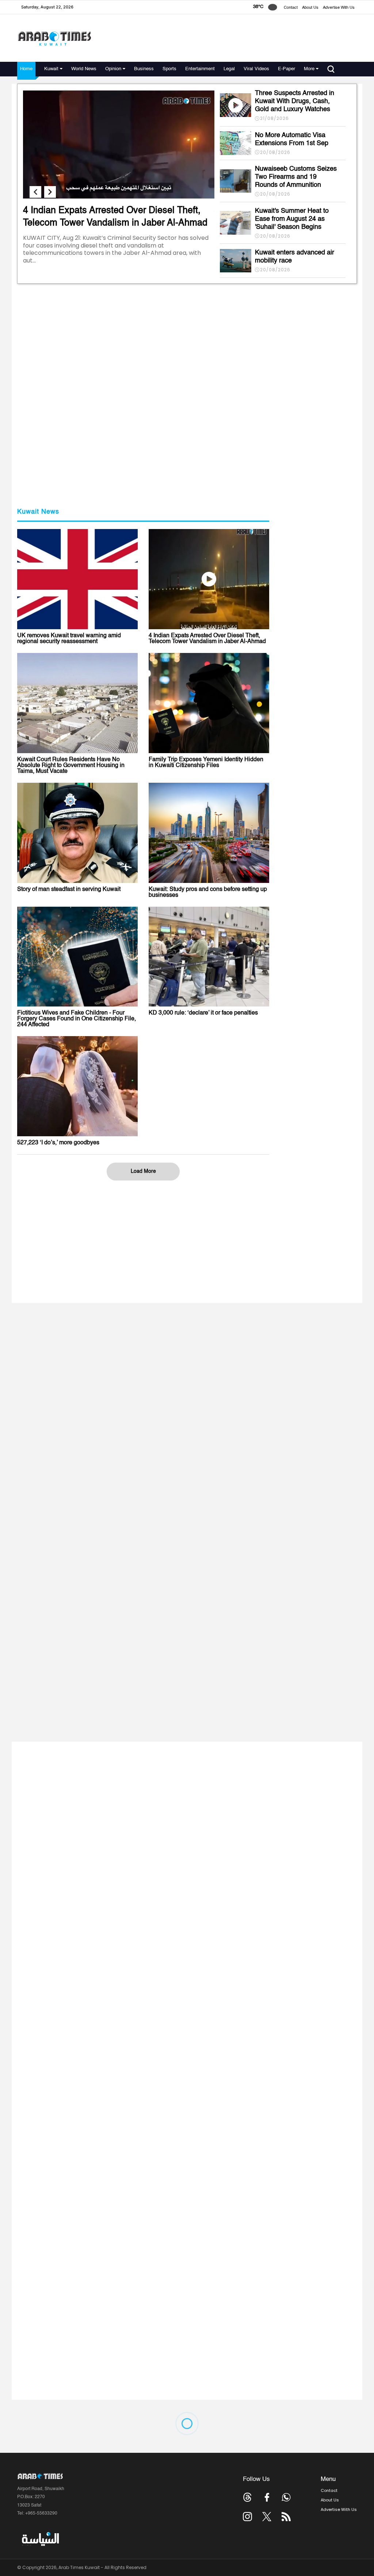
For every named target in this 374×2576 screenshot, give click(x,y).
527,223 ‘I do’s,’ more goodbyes (58, 1143)
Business (144, 69)
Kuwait (51, 69)
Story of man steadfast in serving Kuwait (69, 889)
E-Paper (287, 69)
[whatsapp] (286, 2497)
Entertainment (200, 69)
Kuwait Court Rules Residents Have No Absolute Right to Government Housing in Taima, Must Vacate (71, 766)
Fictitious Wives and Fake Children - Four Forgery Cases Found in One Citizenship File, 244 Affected (77, 1019)
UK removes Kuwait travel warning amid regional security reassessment (69, 639)
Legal (229, 69)
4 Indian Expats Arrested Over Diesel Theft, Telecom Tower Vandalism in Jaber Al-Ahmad (207, 639)
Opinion (113, 69)
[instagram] (247, 2517)
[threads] (247, 2497)
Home (26, 69)
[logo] (54, 38)
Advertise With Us (339, 8)
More (309, 69)
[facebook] (267, 2497)
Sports (169, 69)
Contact (291, 8)
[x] (267, 2517)
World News (84, 69)
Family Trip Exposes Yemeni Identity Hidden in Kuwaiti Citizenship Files (206, 763)
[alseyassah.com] (40, 2539)
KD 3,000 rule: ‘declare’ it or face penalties (203, 1013)
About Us (310, 8)
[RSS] (286, 2517)
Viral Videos (256, 69)
